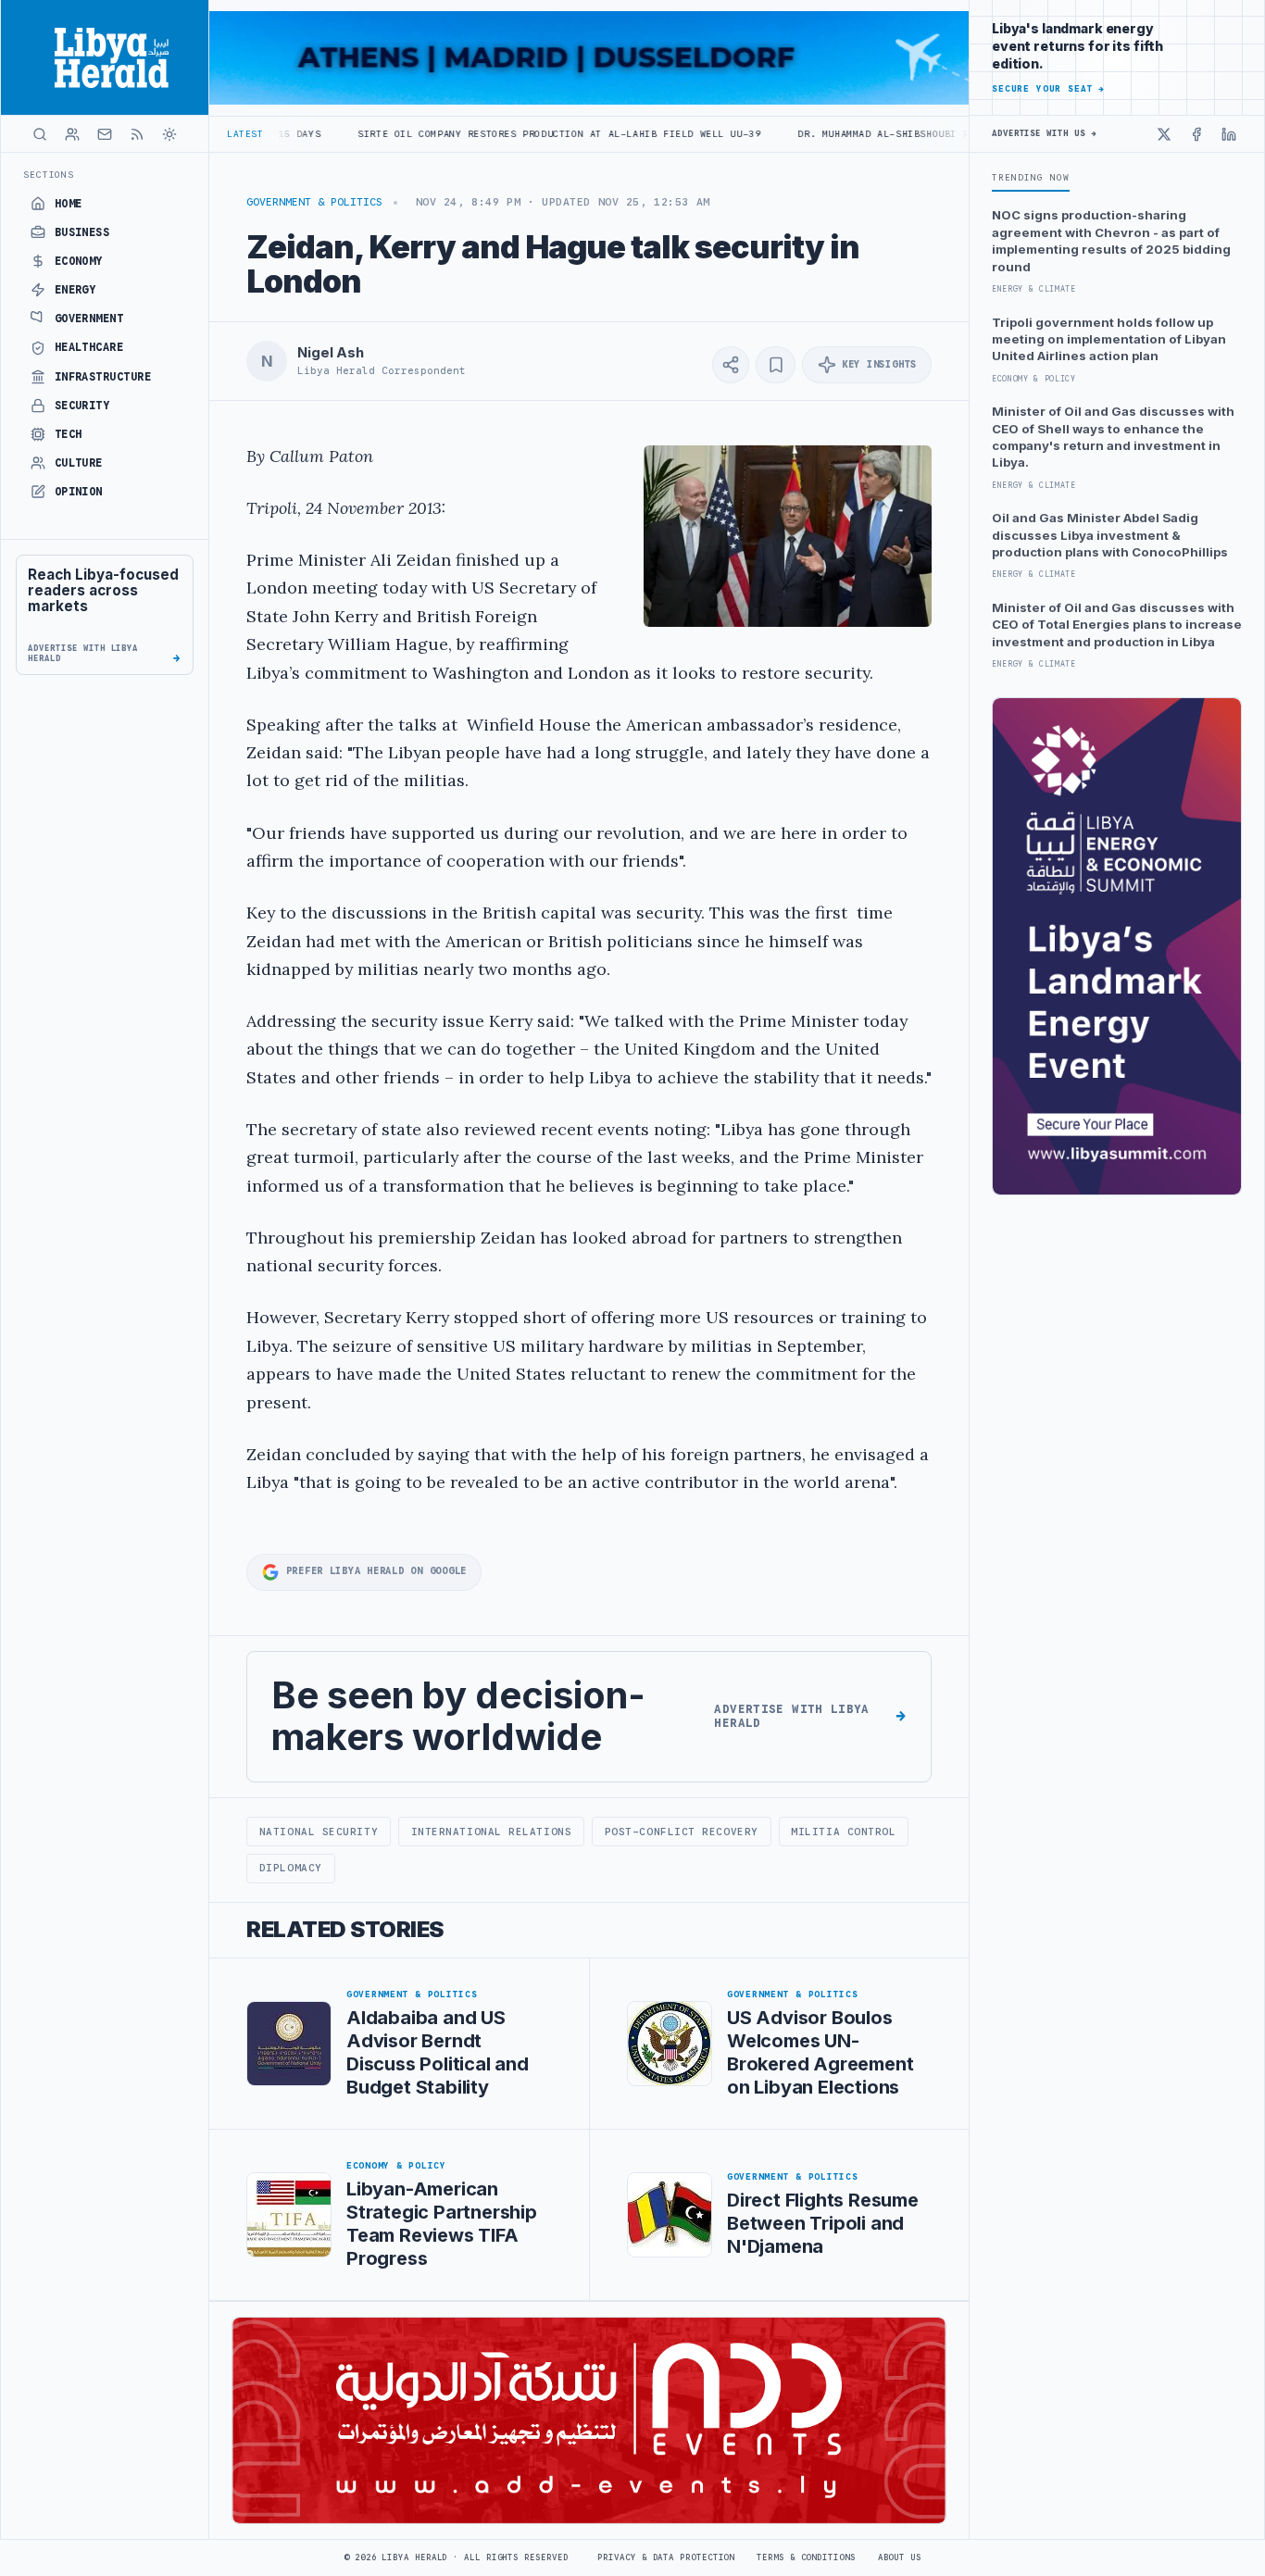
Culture (79, 463)
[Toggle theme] (169, 134)
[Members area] (72, 134)
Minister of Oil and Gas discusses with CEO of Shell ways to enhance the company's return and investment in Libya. (1113, 437)
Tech (69, 434)
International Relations (492, 1832)
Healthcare (89, 347)
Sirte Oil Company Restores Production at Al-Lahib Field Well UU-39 (453, 134)
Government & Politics (314, 202)
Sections (49, 175)
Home (69, 204)
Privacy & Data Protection (666, 2557)
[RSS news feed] (137, 134)
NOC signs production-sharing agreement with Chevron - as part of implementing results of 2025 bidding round (1111, 240)
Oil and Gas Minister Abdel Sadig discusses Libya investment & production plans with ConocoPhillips (1110, 535)
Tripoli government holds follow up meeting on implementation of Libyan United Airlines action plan (1109, 339)
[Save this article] (776, 365)
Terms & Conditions (806, 2557)
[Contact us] (105, 134)
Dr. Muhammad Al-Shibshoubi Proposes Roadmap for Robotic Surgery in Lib (906, 134)
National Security (319, 1832)
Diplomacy (291, 1868)
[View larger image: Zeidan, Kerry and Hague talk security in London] (788, 536)
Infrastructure (103, 377)
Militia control (843, 1832)
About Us (900, 2557)
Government (89, 319)
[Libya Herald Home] (105, 57)
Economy (79, 261)
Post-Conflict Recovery (682, 1832)
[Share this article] (731, 365)
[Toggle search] (40, 134)
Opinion (79, 492)
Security (82, 406)
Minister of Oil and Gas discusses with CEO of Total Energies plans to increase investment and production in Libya (1117, 625)
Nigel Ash (331, 353)
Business (82, 232)
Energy (75, 290)
